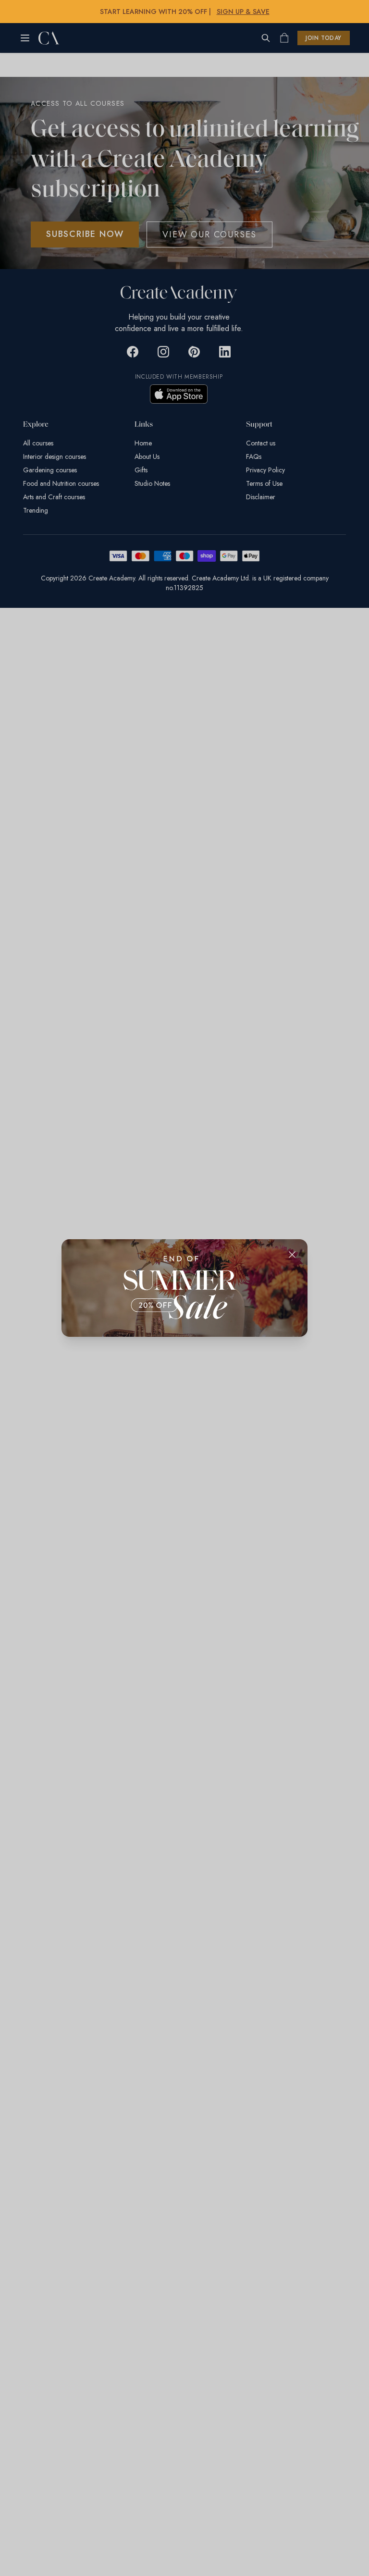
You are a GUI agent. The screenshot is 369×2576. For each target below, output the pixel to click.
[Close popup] (292, 1255)
